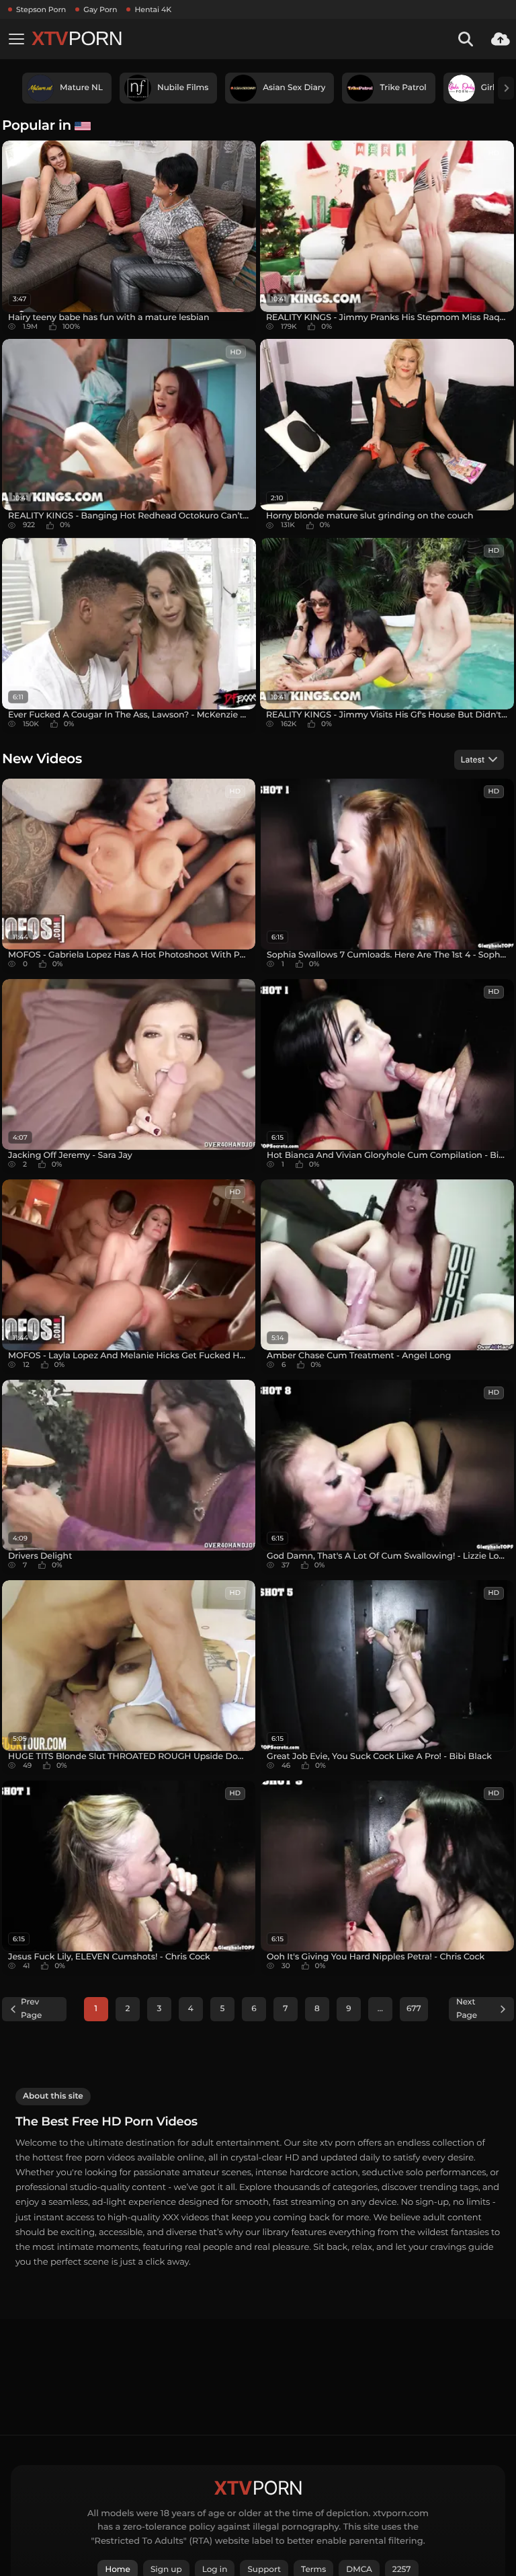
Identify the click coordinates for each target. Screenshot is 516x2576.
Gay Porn (100, 9)
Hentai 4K (153, 9)
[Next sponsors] (506, 88)
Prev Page (31, 2009)
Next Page (467, 2009)
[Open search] (466, 39)
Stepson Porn (41, 9)
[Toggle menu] (16, 39)
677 (414, 2009)
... (380, 2009)
